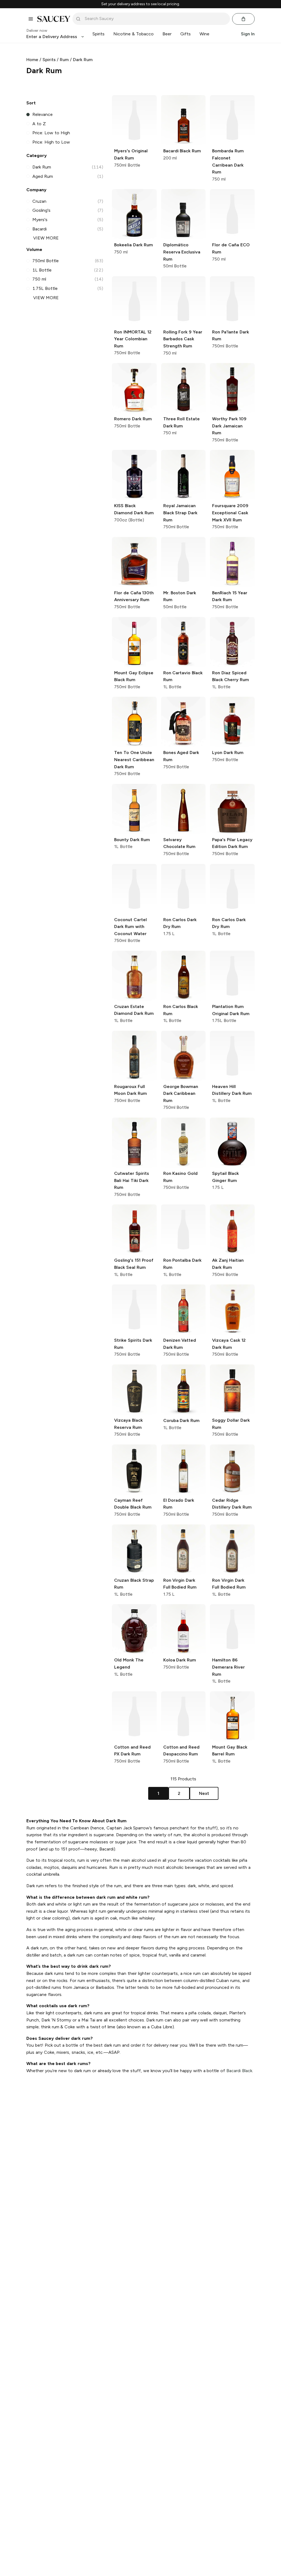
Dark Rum (83, 60)
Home (32, 60)
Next (204, 1793)
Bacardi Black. (240, 2071)
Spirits (49, 60)
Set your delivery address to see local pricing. (141, 4)
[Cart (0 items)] (243, 19)
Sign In (248, 34)
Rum (64, 60)
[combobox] (155, 19)
